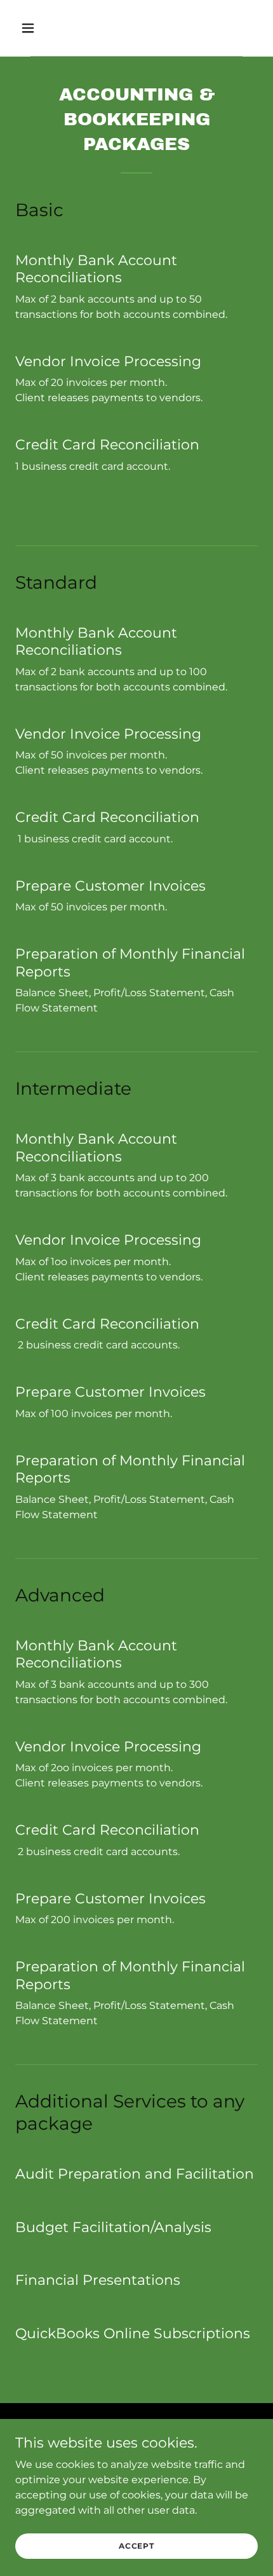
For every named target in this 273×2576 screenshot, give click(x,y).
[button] (43, 28)
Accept (136, 2546)
